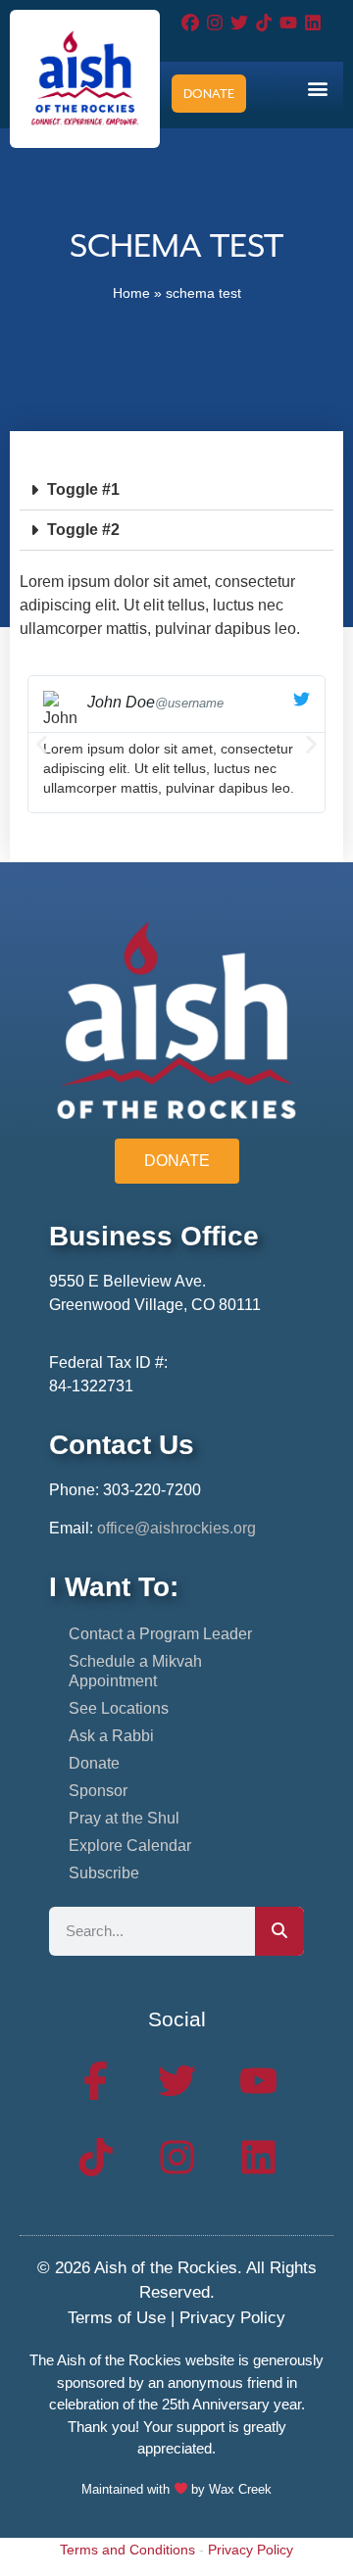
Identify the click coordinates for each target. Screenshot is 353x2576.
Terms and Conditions (127, 2550)
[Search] (279, 1931)
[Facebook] (190, 22)
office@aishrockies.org (176, 1528)
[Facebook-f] (95, 2081)
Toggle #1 (83, 489)
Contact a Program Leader (160, 1634)
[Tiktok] (264, 22)
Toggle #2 (83, 530)
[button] (317, 88)
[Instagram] (214, 22)
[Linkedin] (313, 22)
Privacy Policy (232, 2318)
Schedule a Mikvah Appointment (135, 1671)
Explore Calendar (130, 1846)
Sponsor (98, 1791)
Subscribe (104, 1873)
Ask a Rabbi (111, 1736)
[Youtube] (289, 22)
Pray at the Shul (124, 1818)
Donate (94, 1763)
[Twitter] (239, 22)
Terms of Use (117, 2318)
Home (131, 293)
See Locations (119, 1708)
